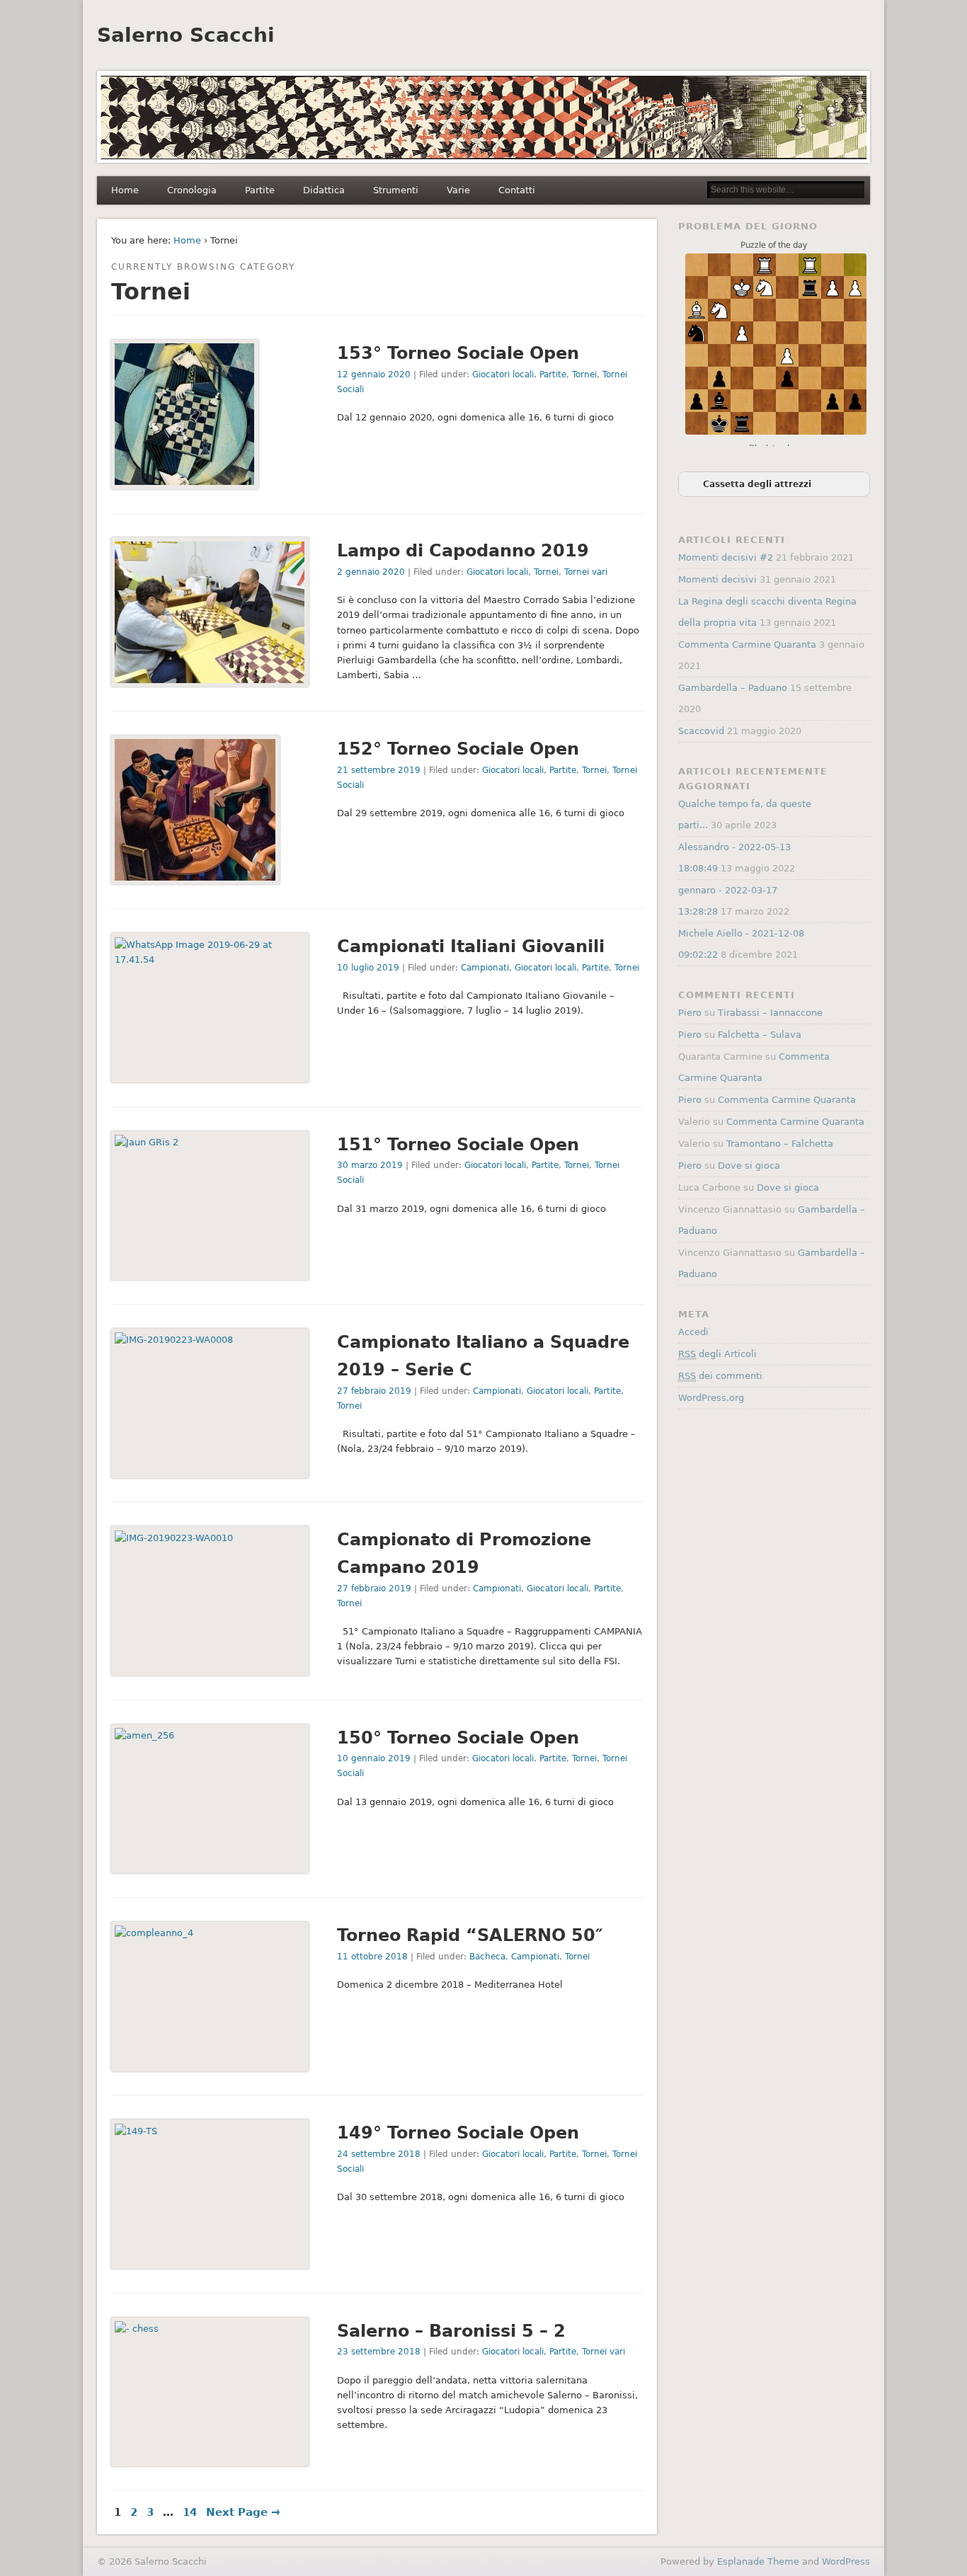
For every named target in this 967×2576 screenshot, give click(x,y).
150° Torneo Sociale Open (458, 1738)
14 (190, 2512)
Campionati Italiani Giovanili (471, 946)
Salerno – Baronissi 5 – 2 (451, 2331)
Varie (458, 190)
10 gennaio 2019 (374, 1758)
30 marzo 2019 (370, 1165)
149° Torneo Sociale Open (458, 2133)
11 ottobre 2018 (372, 1957)
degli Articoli (717, 1354)
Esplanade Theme (758, 2561)
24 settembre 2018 (379, 2154)
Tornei (584, 374)
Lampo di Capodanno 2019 (463, 551)
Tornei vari (586, 572)
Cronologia (192, 190)
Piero (690, 1013)
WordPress (846, 2561)
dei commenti (720, 1376)
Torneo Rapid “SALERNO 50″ (470, 1935)
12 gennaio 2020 (374, 374)
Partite (260, 190)
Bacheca (487, 1957)
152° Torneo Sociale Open (458, 749)
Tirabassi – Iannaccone (770, 1013)
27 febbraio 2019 (374, 1391)
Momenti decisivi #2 (726, 557)
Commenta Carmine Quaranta (747, 645)
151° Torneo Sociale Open (458, 1145)
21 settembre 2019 (379, 770)
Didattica (324, 190)
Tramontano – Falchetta (780, 1144)
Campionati (485, 968)
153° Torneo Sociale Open (458, 353)
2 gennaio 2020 (371, 572)
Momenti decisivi (717, 579)
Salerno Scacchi (186, 35)
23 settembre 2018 (379, 2352)
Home (125, 190)
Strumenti (396, 190)
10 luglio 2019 (368, 968)
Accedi (693, 1332)
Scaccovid (701, 731)
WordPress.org (711, 1398)
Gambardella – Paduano (733, 688)
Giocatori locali (503, 374)
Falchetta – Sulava (760, 1035)
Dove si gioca (749, 1166)
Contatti (517, 190)
